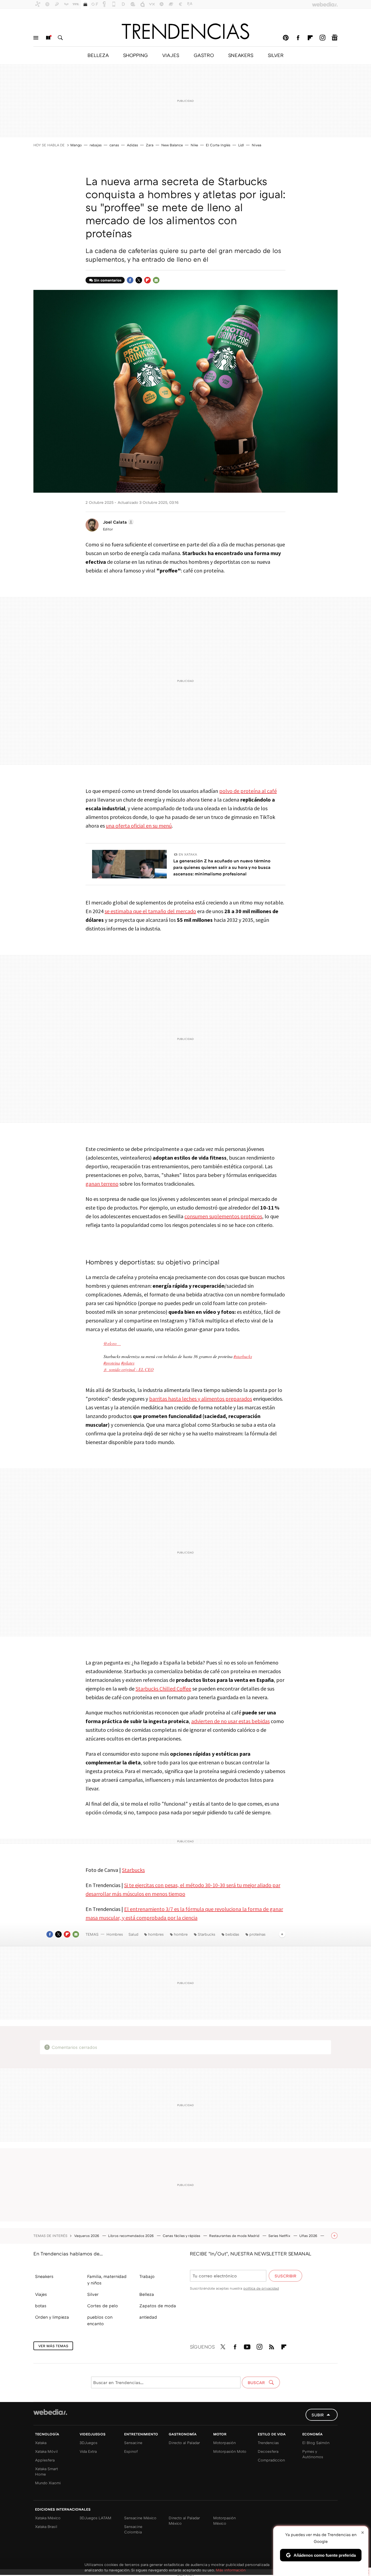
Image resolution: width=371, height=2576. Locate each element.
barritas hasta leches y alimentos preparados (201, 1399)
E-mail (156, 280)
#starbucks (243, 1356)
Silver (93, 2294)
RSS (272, 2346)
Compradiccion (271, 2460)
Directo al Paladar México (184, 2520)
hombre (181, 1934)
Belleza (147, 2294)
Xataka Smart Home (46, 2471)
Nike (194, 145)
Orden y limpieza (52, 2317)
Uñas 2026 (309, 2236)
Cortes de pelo (103, 2306)
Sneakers (44, 2276)
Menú (36, 38)
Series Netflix (280, 2236)
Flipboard (310, 38)
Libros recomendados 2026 (131, 2236)
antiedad (148, 2317)
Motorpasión (224, 2443)
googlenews (335, 38)
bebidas (232, 1934)
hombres (156, 1934)
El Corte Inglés (218, 145)
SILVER (276, 55)
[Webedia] (50, 2412)
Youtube (247, 2346)
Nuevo (48, 38)
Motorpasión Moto (230, 2451)
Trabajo (147, 2276)
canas (114, 145)
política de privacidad (261, 2288)
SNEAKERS (241, 55)
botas (41, 2306)
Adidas (132, 145)
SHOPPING (135, 55)
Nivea (257, 145)
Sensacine (133, 2443)
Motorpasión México (224, 2520)
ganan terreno (102, 1184)
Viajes (41, 2294)
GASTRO (204, 55)
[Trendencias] (185, 31)
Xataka (41, 2443)
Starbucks (133, 1870)
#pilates (128, 1363)
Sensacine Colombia (133, 2529)
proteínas (257, 1934)
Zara (150, 145)
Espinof (131, 2451)
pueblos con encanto (100, 2320)
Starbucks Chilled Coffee (163, 1689)
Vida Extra (88, 2451)
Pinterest (286, 38)
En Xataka (188, 854)
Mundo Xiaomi (48, 2483)
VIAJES (171, 55)
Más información (231, 2570)
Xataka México (48, 2518)
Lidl (241, 145)
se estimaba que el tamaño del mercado (150, 911)
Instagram (322, 38)
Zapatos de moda (158, 2306)
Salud (133, 1934)
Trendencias (268, 2443)
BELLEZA (98, 55)
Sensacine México (140, 2518)
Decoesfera (268, 2451)
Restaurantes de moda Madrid (235, 2236)
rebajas (96, 145)
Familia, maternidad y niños (107, 2280)
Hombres (115, 1934)
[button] (118, 522)
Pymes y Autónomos (313, 2454)
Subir (318, 2415)
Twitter (139, 280)
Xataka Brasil (46, 2526)
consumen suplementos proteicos (223, 1216)
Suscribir (285, 2276)
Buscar (60, 38)
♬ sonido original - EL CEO (129, 1369)
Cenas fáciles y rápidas (182, 2236)
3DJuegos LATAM (95, 2518)
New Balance (172, 145)
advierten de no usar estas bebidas (230, 1721)
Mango (76, 145)
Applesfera (45, 2460)
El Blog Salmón (316, 2443)
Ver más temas (53, 2346)
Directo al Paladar (184, 2443)
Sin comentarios (108, 280)
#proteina (112, 1363)
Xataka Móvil (46, 2451)
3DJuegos (89, 2443)
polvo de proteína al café (248, 791)
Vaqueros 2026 (87, 2236)
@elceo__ (112, 1343)
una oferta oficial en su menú (139, 826)
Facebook (298, 38)
